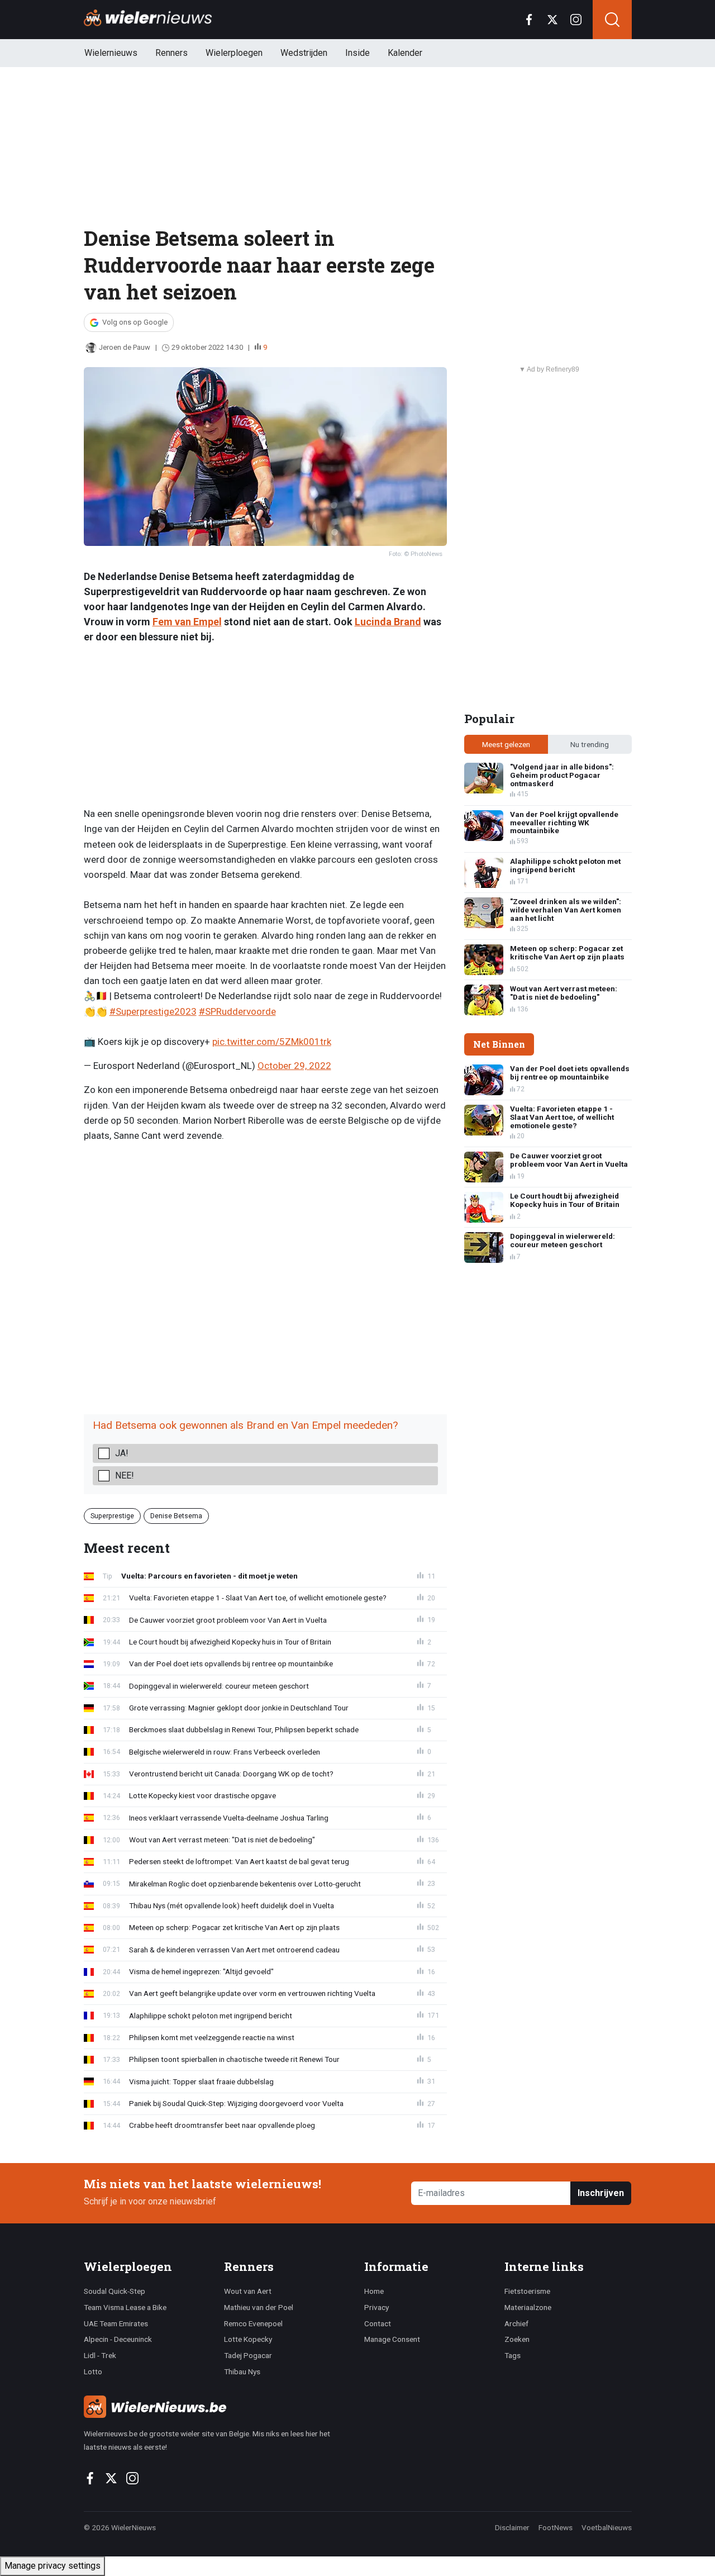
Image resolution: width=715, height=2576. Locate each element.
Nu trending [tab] (590, 744)
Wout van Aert (248, 2291)
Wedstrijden (304, 53)
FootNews (556, 2527)
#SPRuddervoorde (237, 1011)
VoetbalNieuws (607, 2527)
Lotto (93, 2371)
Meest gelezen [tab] (506, 744)
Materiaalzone (528, 2307)
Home (374, 2291)
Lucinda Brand (388, 622)
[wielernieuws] (218, 2407)
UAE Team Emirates (116, 2323)
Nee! (125, 1475)
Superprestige (112, 1516)
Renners (171, 53)
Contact (378, 2323)
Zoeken (517, 2339)
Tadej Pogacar (248, 2355)
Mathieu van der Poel (259, 2307)
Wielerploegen (234, 53)
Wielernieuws (111, 53)
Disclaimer (512, 2527)
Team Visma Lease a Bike (125, 2307)
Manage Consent (392, 2339)
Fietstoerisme (527, 2291)
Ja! (122, 1453)
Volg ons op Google (135, 322)
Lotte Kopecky (248, 2339)
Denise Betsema (176, 1516)
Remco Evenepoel (253, 2323)
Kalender (405, 53)
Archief (516, 2323)
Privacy (376, 2307)
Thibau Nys (242, 2371)
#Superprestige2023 (153, 1011)
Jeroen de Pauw (125, 347)
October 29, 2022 (294, 1066)
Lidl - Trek (100, 2355)
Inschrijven (601, 2193)
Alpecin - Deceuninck (118, 2339)
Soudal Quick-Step (115, 2291)
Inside (357, 53)
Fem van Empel (187, 622)
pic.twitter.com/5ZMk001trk (272, 1042)
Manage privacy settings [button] (53, 2566)
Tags (513, 2355)
